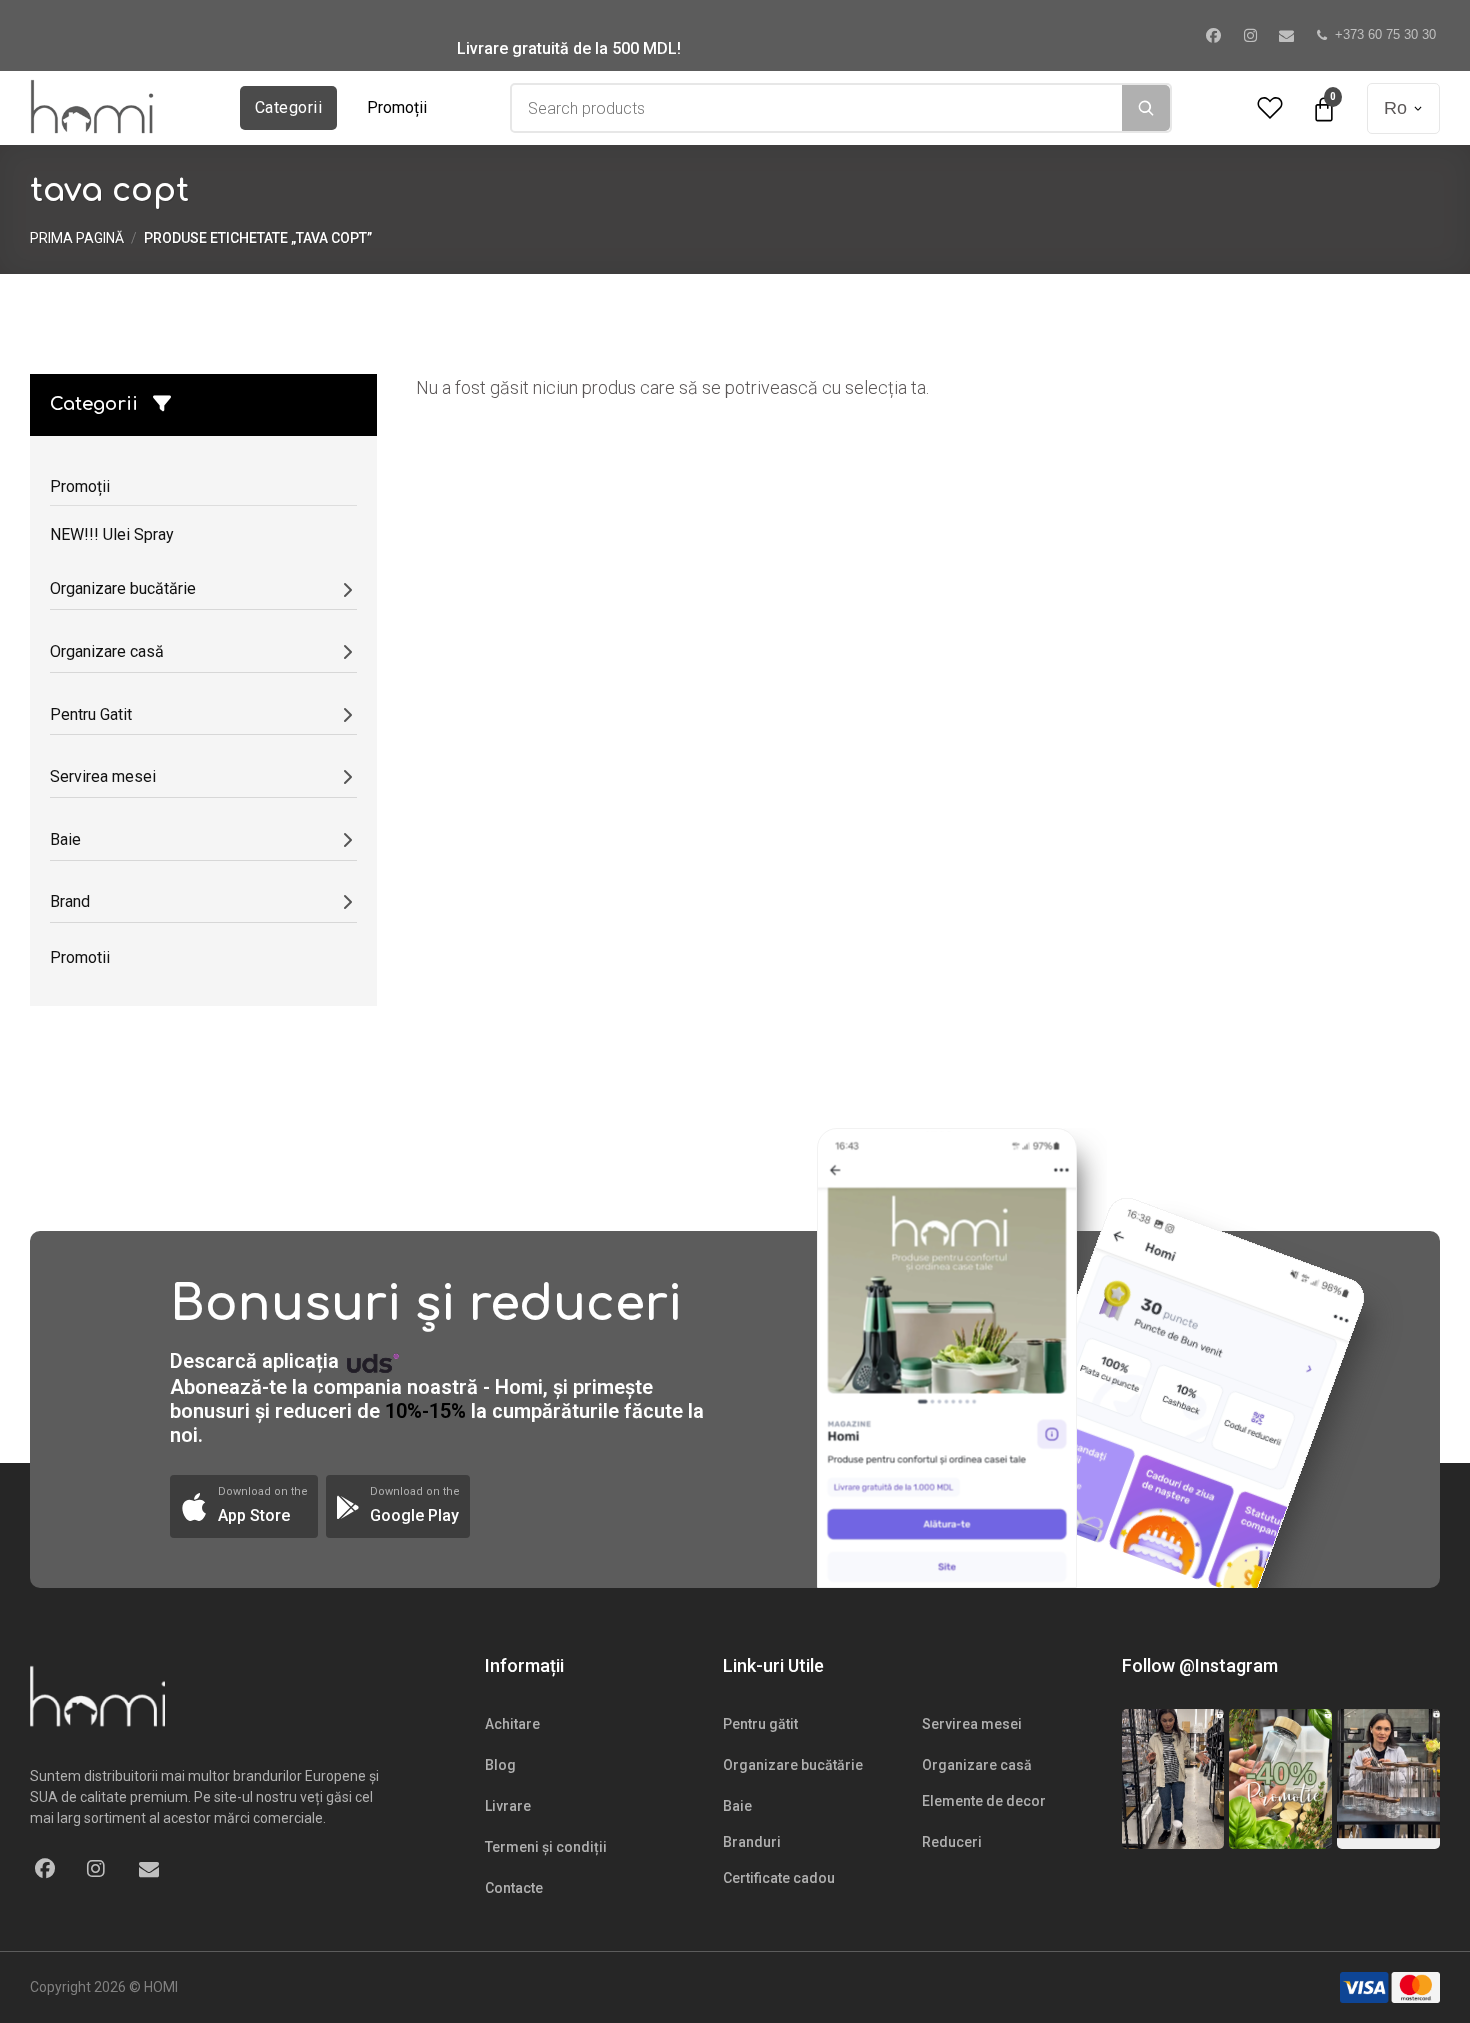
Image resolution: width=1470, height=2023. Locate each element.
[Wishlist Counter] (1270, 108)
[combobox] (817, 108)
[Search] (1146, 108)
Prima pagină (77, 238)
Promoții (397, 107)
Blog (500, 1765)
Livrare (508, 1806)
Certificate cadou (779, 1878)
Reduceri (952, 1842)
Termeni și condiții (546, 1847)
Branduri (752, 1842)
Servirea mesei (972, 1724)
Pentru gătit (760, 1724)
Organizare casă (977, 1765)
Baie (737, 1806)
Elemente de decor (984, 1801)
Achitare (512, 1724)
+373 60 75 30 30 (1385, 34)
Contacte (514, 1888)
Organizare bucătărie (793, 1765)
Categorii (288, 107)
